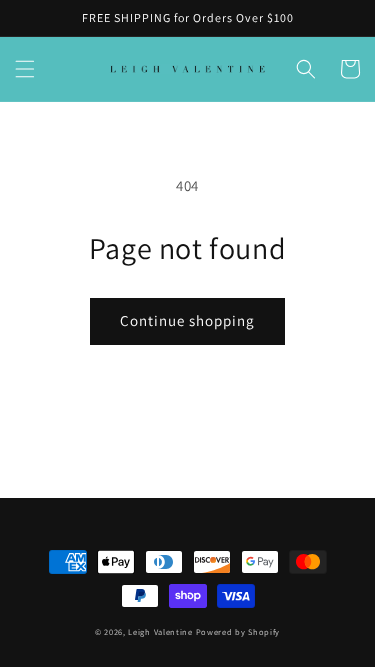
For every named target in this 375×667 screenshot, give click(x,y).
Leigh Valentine (160, 631)
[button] (25, 69)
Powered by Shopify (238, 631)
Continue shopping (187, 320)
